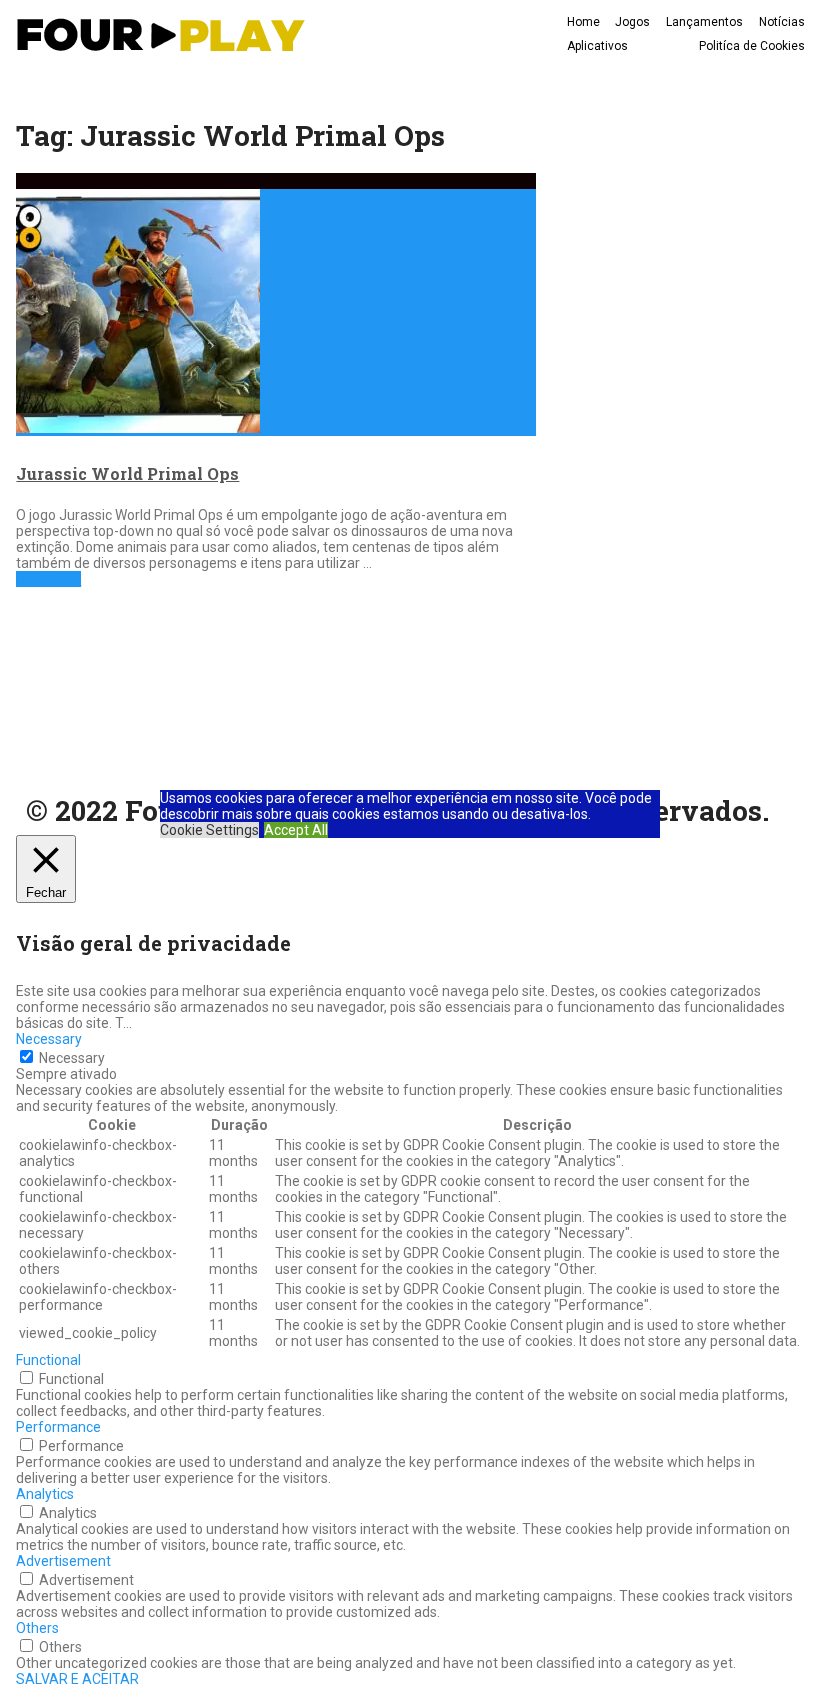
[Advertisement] (134, 687)
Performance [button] (58, 1427)
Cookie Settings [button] (209, 830)
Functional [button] (48, 1360)
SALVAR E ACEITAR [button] (77, 1679)
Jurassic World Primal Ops (127, 473)
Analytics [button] (45, 1494)
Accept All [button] (296, 830)
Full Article (48, 579)
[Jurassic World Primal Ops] (276, 304)
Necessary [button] (49, 1039)
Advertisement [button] (63, 1561)
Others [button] (37, 1628)
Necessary (72, 1058)
